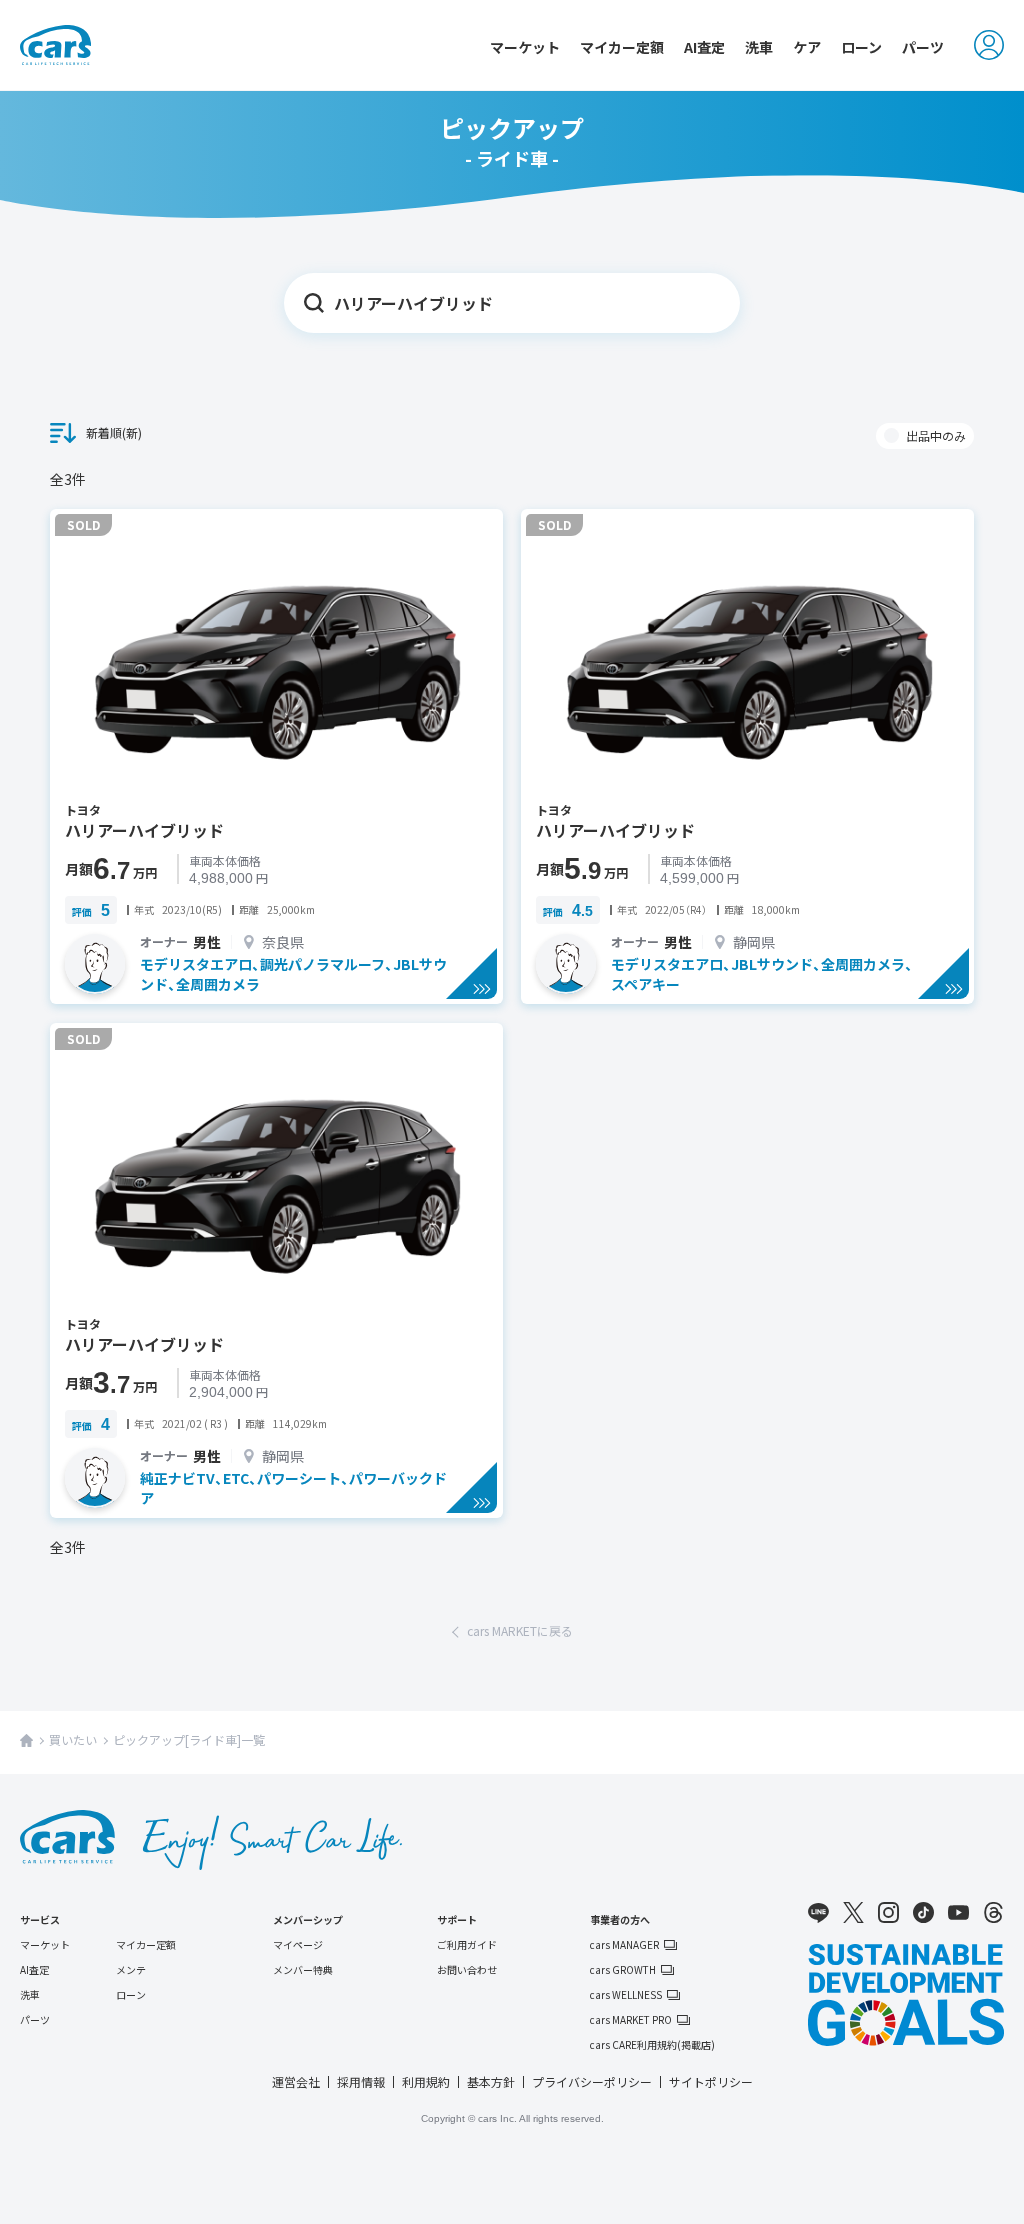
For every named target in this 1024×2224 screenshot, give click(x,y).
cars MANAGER (624, 1945)
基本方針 (491, 2082)
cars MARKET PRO (631, 2020)
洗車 (759, 47)
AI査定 (704, 47)
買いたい (73, 1739)
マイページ (298, 1944)
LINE (818, 1913)
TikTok (923, 1913)
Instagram (888, 1913)
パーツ (923, 47)
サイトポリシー (711, 2082)
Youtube (958, 1913)
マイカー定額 (622, 47)
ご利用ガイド (467, 1944)
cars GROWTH (623, 1970)
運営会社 (296, 2082)
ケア (807, 47)
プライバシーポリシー (592, 2082)
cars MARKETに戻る (520, 1631)
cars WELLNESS (626, 1995)
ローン (861, 47)
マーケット (525, 47)
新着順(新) (114, 432)
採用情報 (361, 2082)
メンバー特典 (303, 1969)
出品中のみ (936, 435)
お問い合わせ (467, 1969)
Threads (993, 1913)
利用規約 (426, 2082)
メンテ (131, 1969)
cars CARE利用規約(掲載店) (652, 2045)
